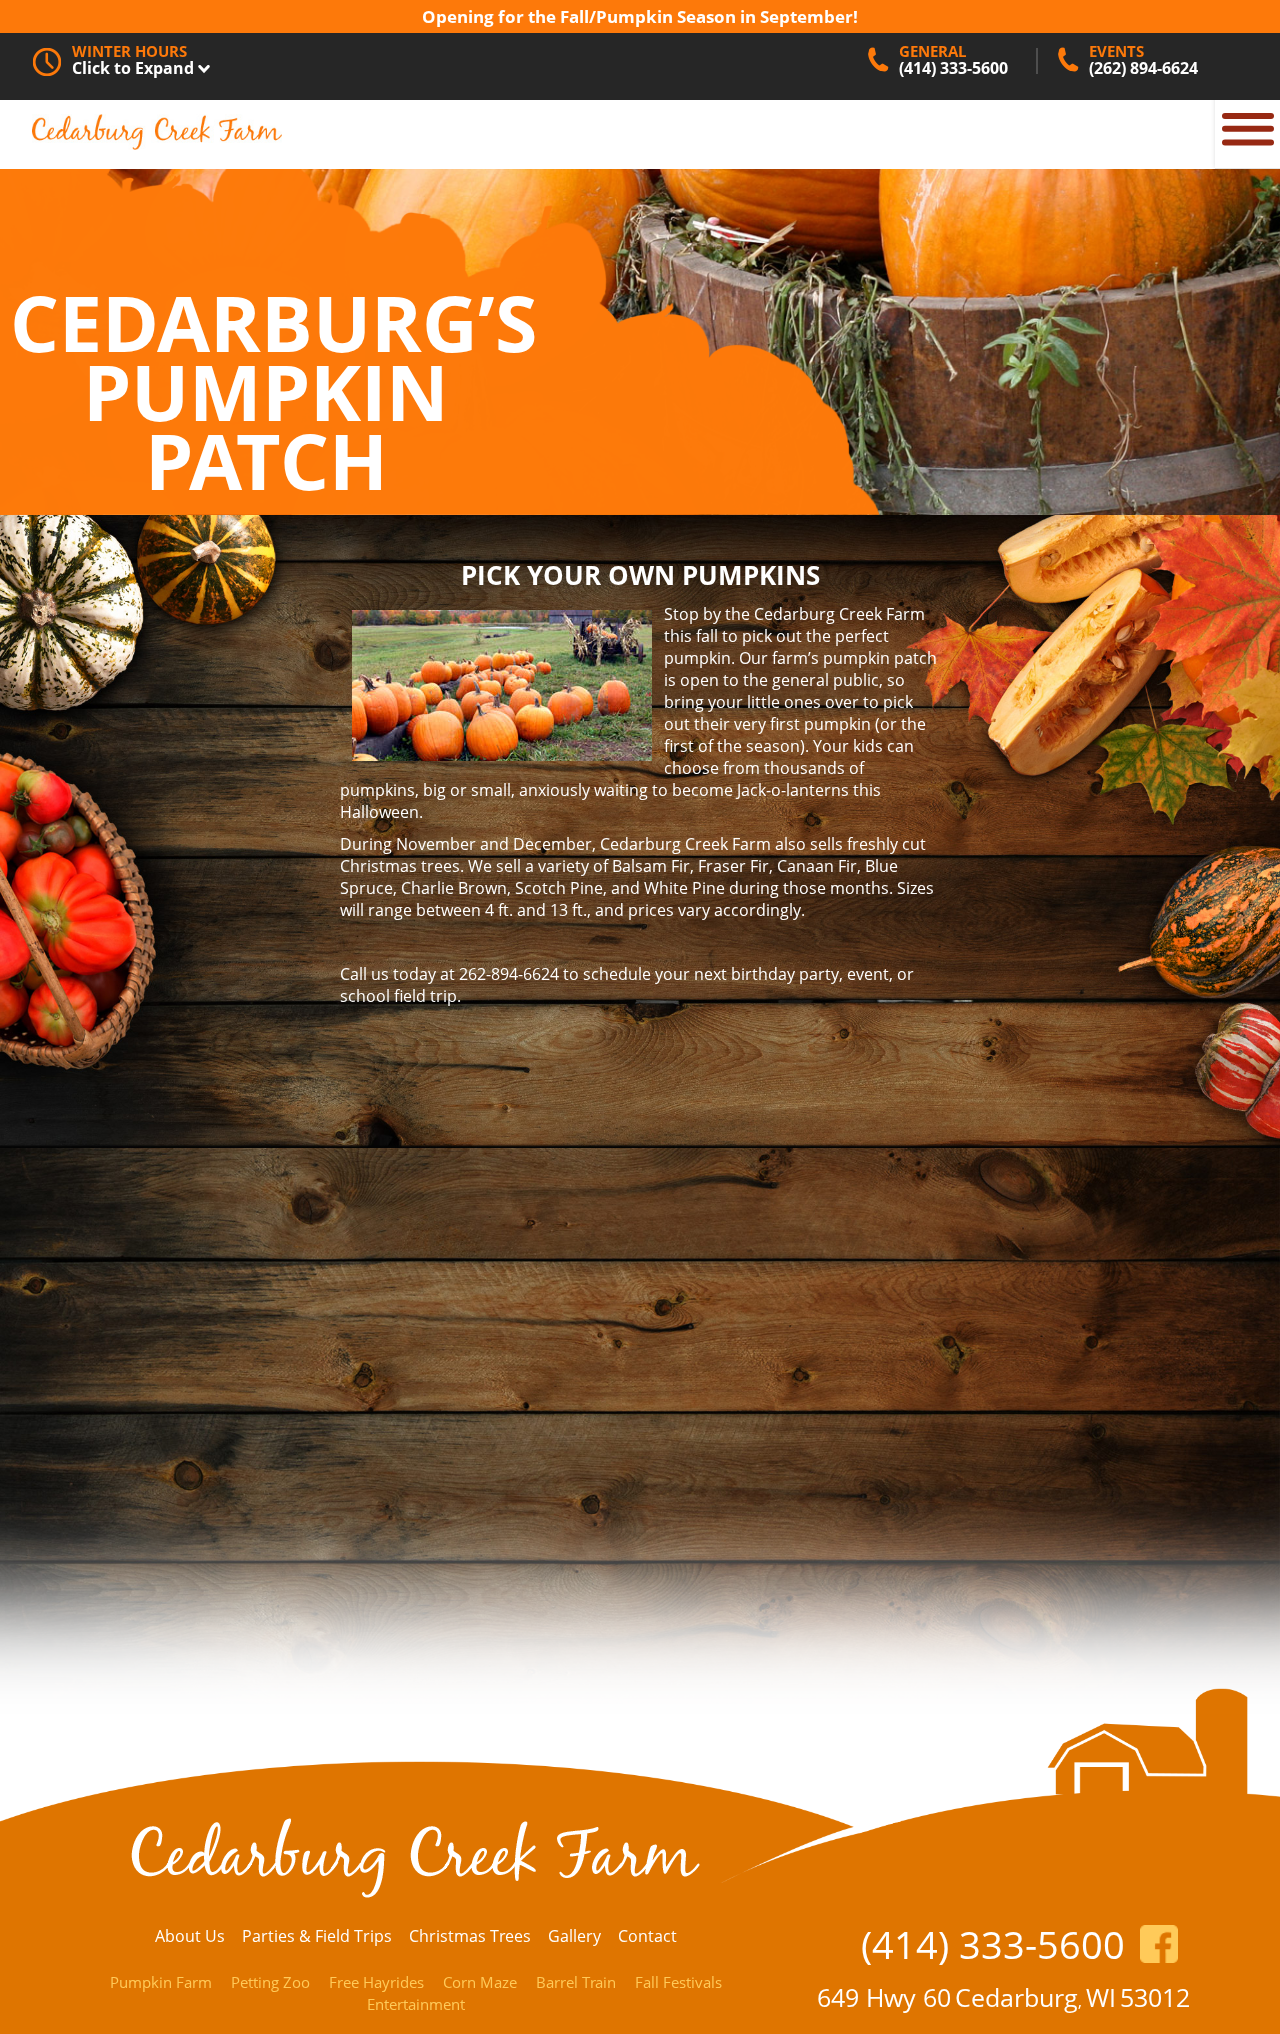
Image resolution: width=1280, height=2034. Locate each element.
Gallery (574, 1936)
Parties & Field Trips (317, 1936)
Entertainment (416, 2004)
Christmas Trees (470, 1936)
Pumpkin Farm (161, 1982)
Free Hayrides (376, 1982)
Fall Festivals (678, 1982)
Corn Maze (480, 1982)
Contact (647, 1936)
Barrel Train (576, 1982)
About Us (190, 1936)
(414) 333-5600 (993, 1944)
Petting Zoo (270, 1982)
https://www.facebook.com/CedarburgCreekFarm (1159, 1944)
